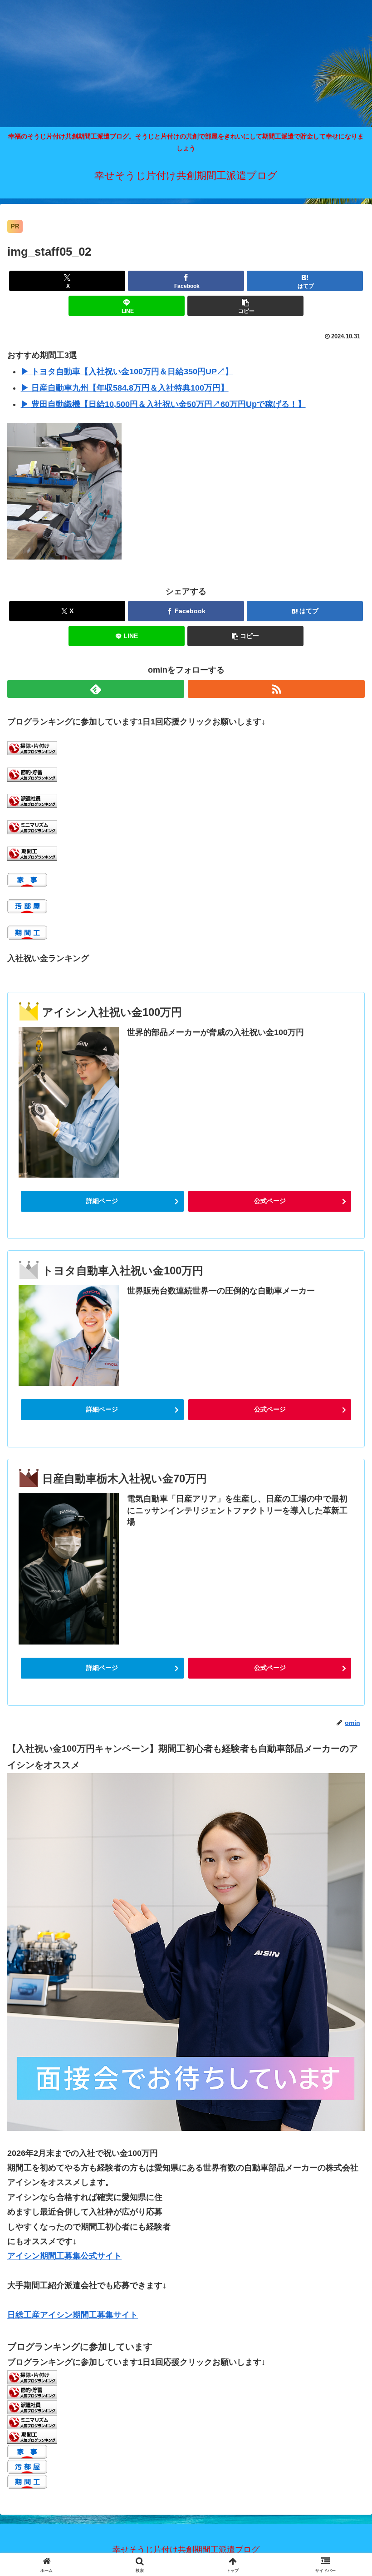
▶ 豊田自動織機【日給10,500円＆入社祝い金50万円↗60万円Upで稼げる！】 (163, 404)
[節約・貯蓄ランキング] (32, 774)
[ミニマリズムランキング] (32, 827)
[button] (245, 306)
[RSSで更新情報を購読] (276, 689)
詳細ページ (102, 1201)
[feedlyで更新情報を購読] (96, 689)
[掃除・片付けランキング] (32, 748)
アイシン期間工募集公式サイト (64, 2256)
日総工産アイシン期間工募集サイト (73, 2315)
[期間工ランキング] (32, 853)
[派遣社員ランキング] (32, 801)
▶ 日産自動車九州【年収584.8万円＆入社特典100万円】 (125, 388)
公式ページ (270, 1201)
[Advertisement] (186, 64)
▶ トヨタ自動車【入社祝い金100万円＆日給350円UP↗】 (127, 372)
